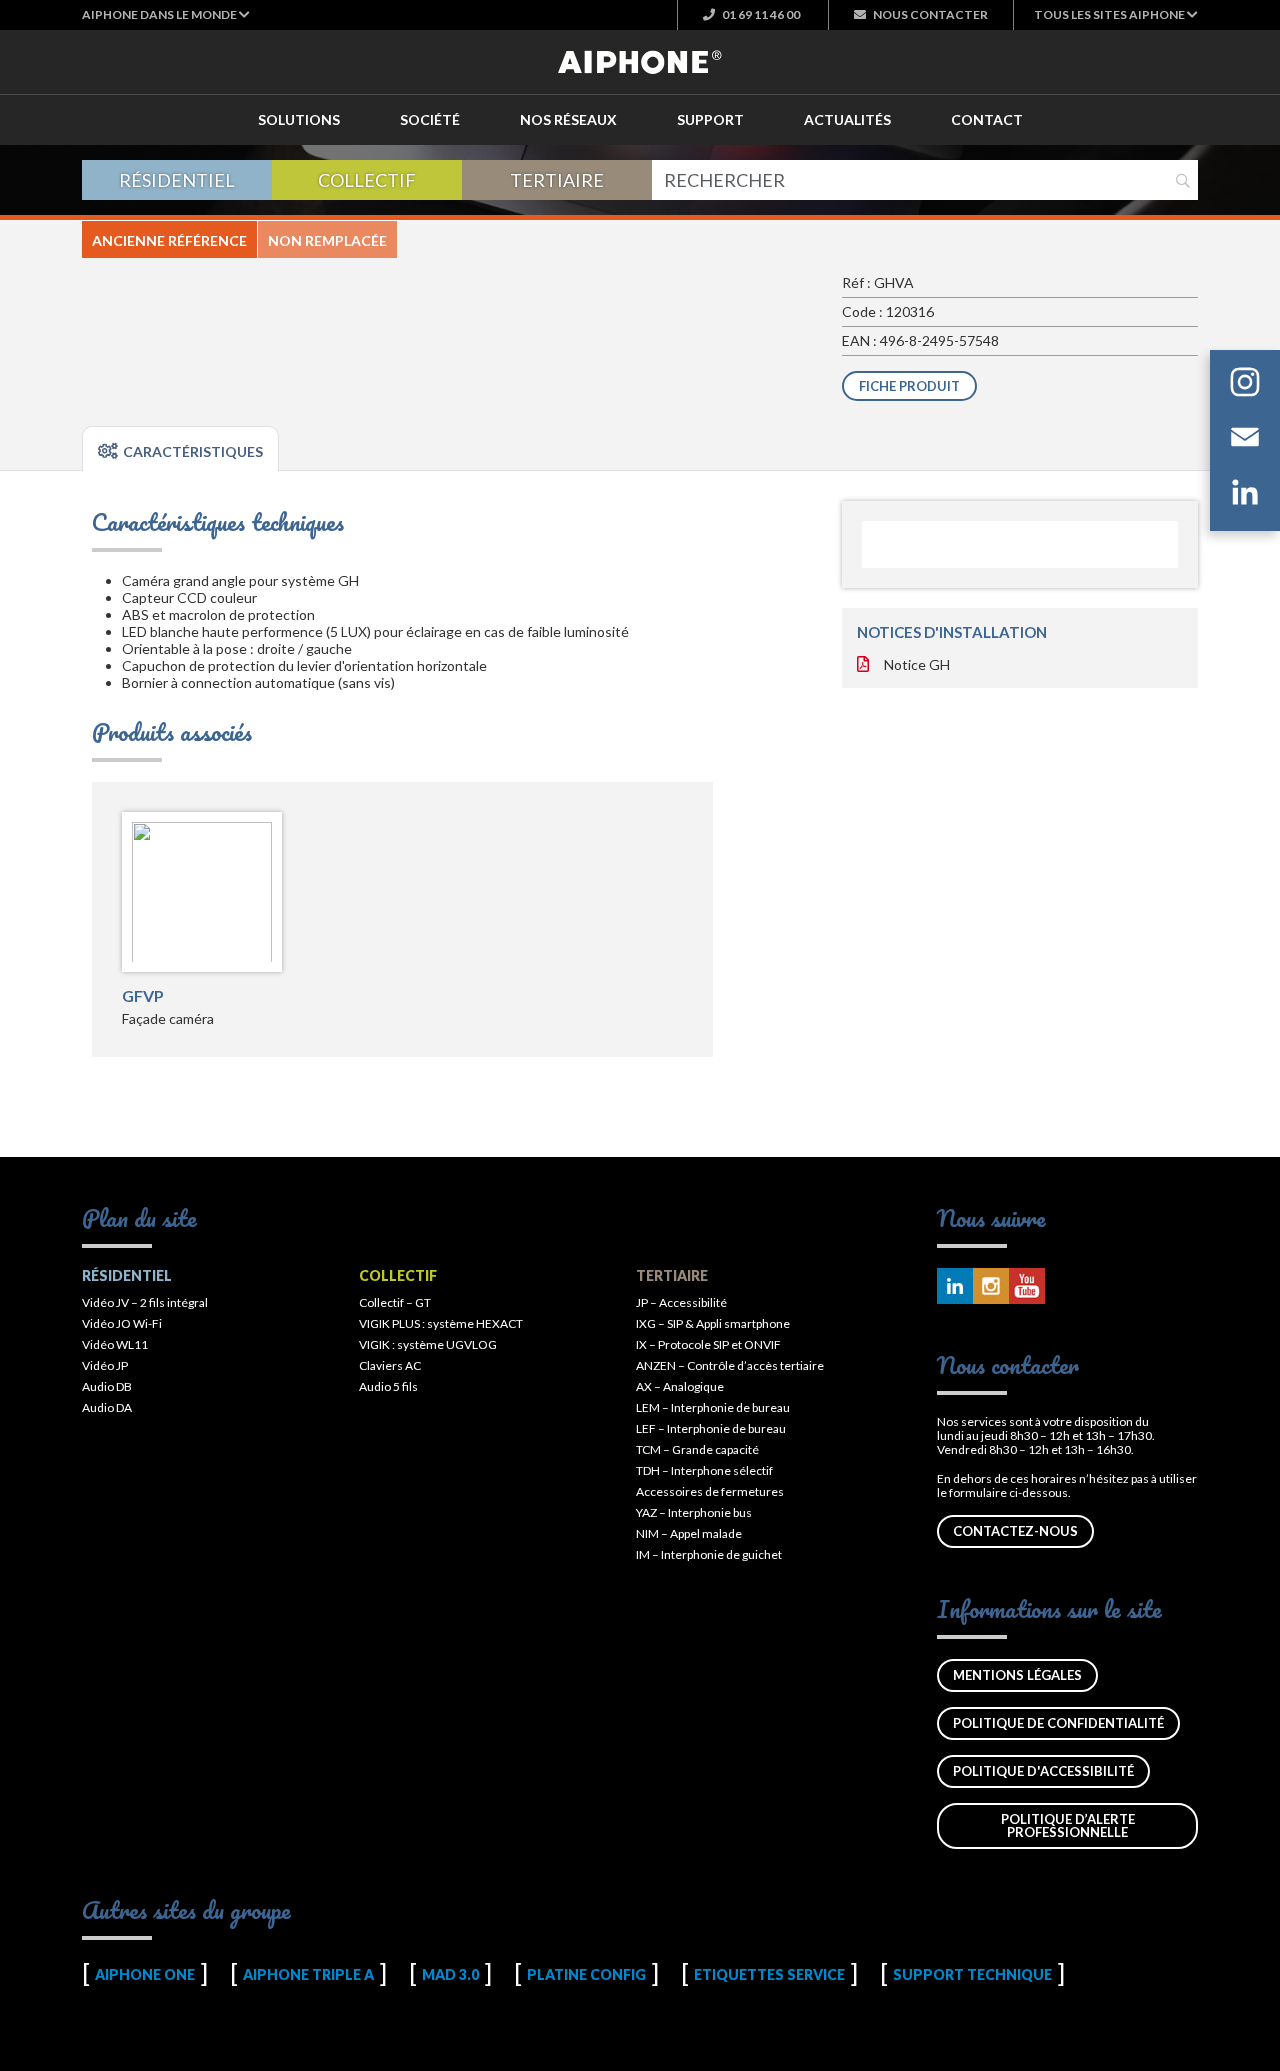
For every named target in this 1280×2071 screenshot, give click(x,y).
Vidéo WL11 (115, 1344)
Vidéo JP (105, 1365)
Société (430, 119)
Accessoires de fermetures (710, 1491)
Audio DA (107, 1407)
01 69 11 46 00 (760, 14)
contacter (930, 14)
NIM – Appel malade (689, 1533)
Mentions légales (1017, 1675)
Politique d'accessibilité (1043, 1771)
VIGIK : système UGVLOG (428, 1344)
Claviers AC (390, 1365)
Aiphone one (145, 1974)
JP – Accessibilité (681, 1302)
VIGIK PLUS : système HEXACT (441, 1323)
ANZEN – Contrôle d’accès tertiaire (730, 1365)
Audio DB (107, 1386)
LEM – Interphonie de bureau (713, 1407)
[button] (166, 14)
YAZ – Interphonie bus (694, 1512)
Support (710, 119)
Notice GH (917, 664)
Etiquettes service (769, 1974)
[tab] (180, 449)
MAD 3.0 (450, 1974)
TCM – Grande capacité (697, 1449)
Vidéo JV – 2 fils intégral (145, 1302)
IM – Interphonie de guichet (709, 1554)
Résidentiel (177, 180)
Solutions (299, 119)
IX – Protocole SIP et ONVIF (708, 1344)
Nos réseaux (568, 119)
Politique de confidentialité (1058, 1723)
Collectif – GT (395, 1302)
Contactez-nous (1015, 1531)
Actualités (847, 119)
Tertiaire (557, 180)
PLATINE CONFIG (586, 1974)
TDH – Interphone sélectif (704, 1470)
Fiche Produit (909, 386)
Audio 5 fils (388, 1386)
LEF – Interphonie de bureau (711, 1428)
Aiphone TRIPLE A (308, 1974)
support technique (972, 1974)
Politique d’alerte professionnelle (1068, 1825)
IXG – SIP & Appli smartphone (713, 1323)
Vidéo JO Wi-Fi (122, 1323)
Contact (987, 119)
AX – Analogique (680, 1386)
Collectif (367, 180)
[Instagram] (1245, 385)
